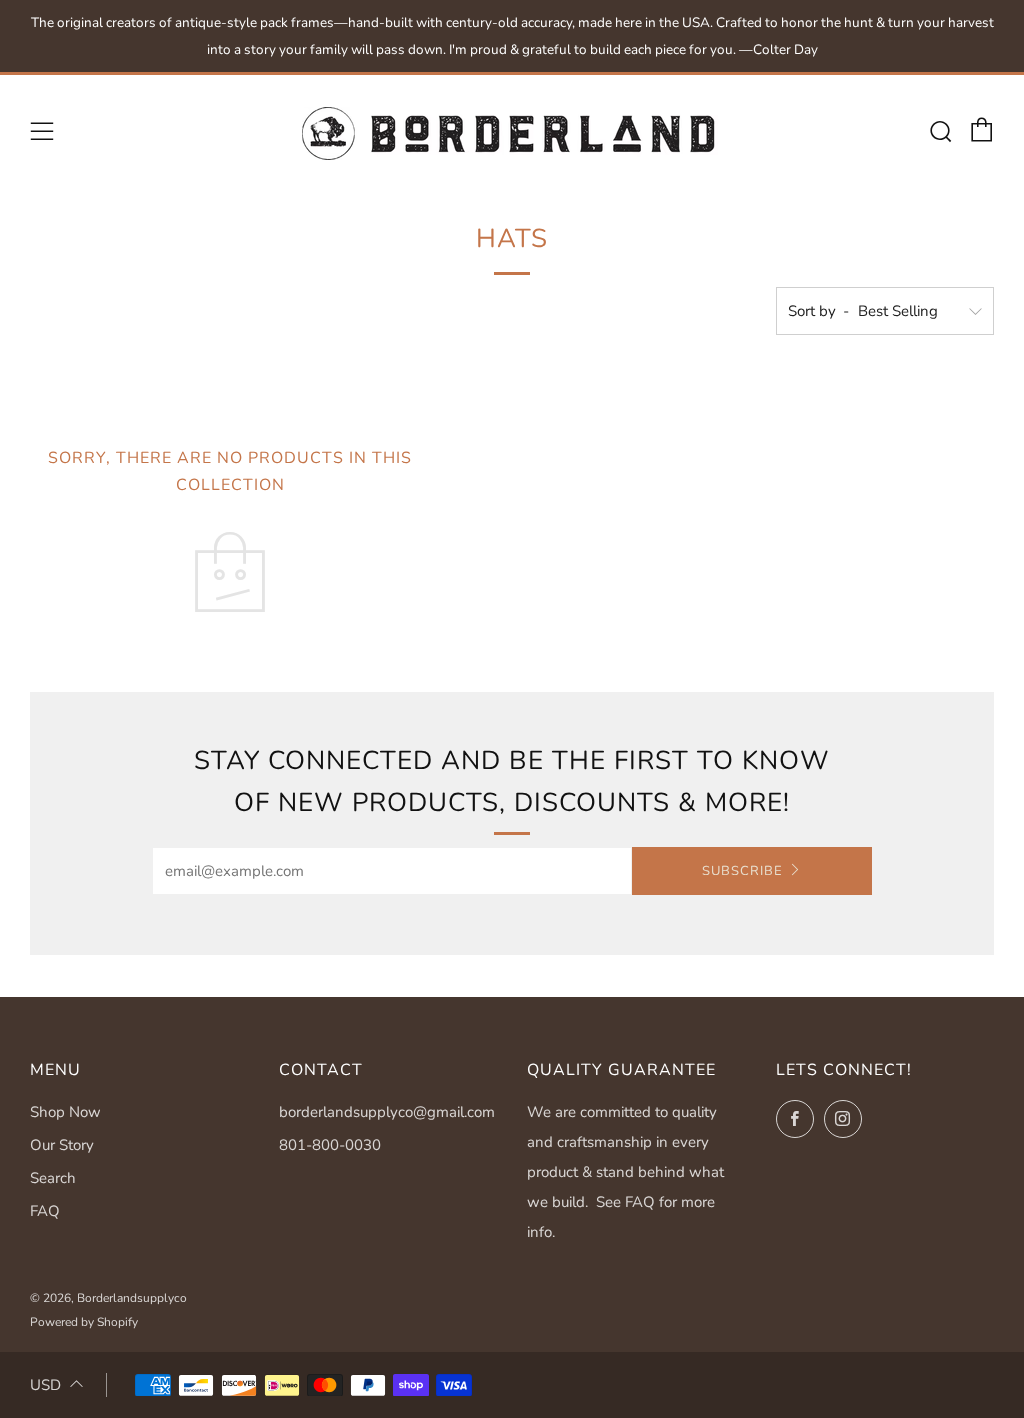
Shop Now (65, 1112)
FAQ (45, 1211)
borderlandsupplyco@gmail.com (387, 1112)
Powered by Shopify (84, 1322)
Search (53, 1178)
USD (45, 1385)
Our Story (62, 1145)
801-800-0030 (330, 1145)
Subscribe (742, 871)
